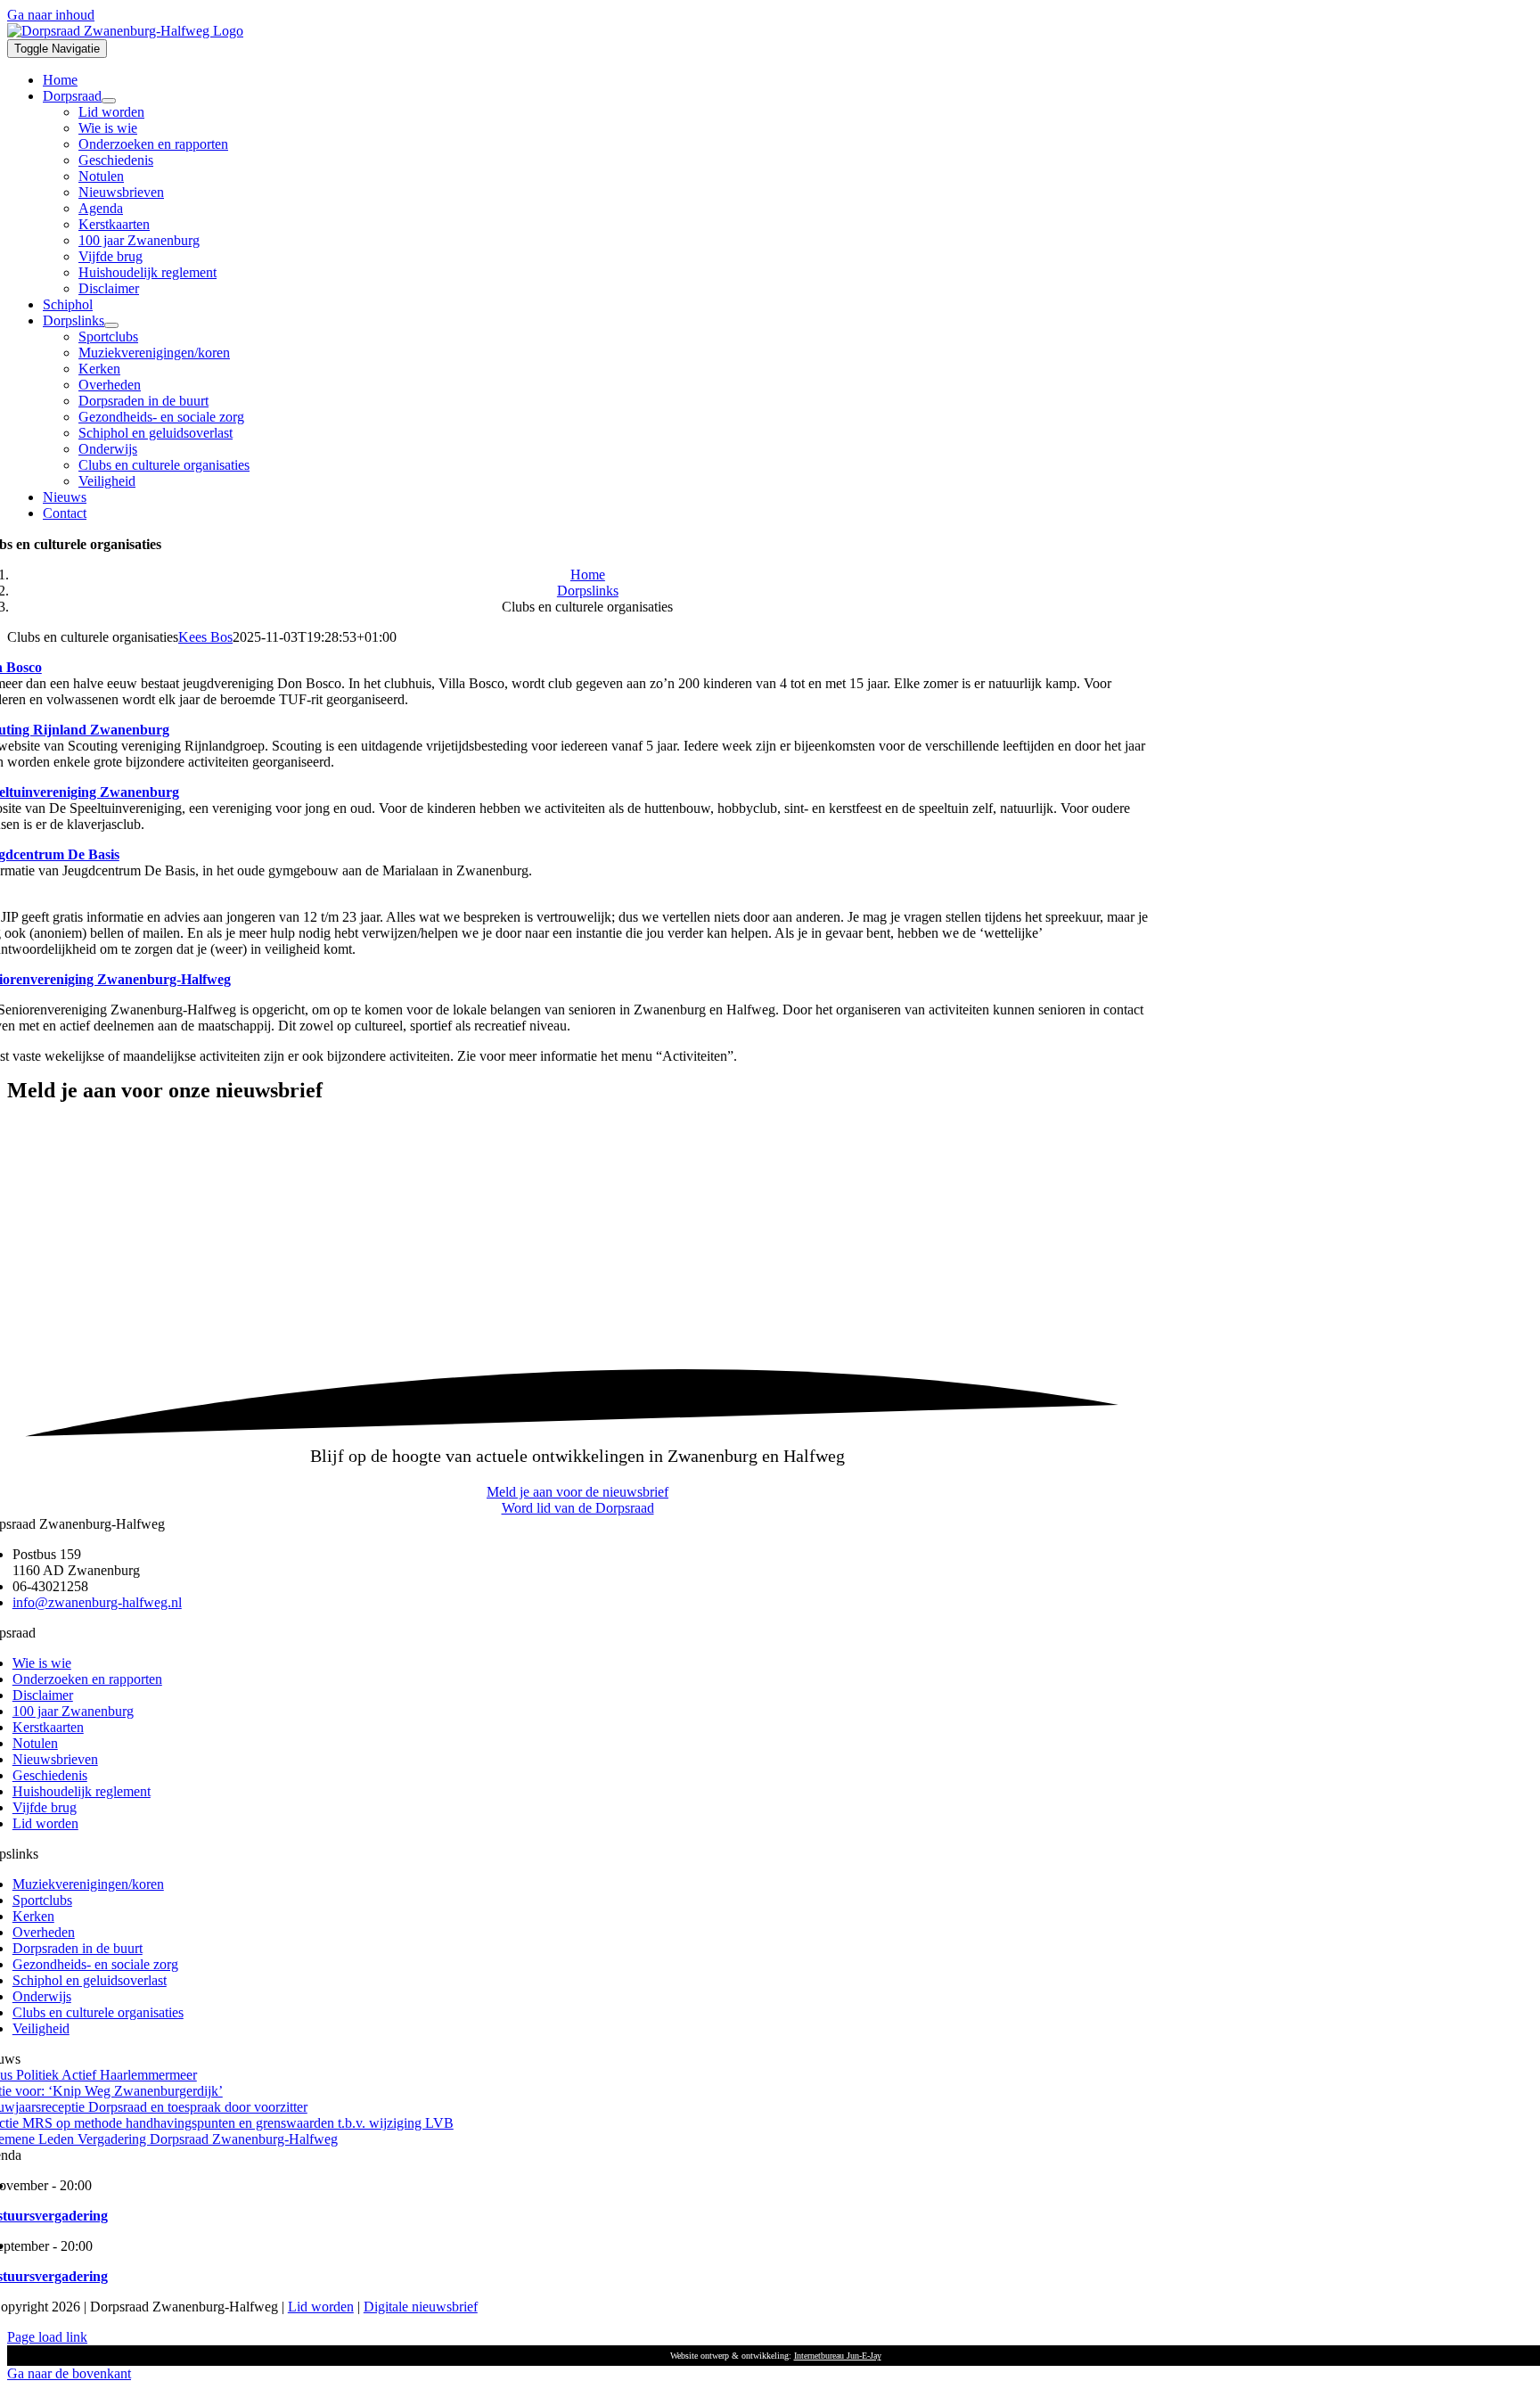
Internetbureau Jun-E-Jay (838, 2356)
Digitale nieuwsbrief (421, 2307)
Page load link (47, 2337)
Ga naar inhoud (51, 15)
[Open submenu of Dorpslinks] (111, 325)
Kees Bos (205, 637)
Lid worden (321, 2307)
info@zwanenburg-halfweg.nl (97, 1602)
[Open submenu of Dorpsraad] (109, 101)
